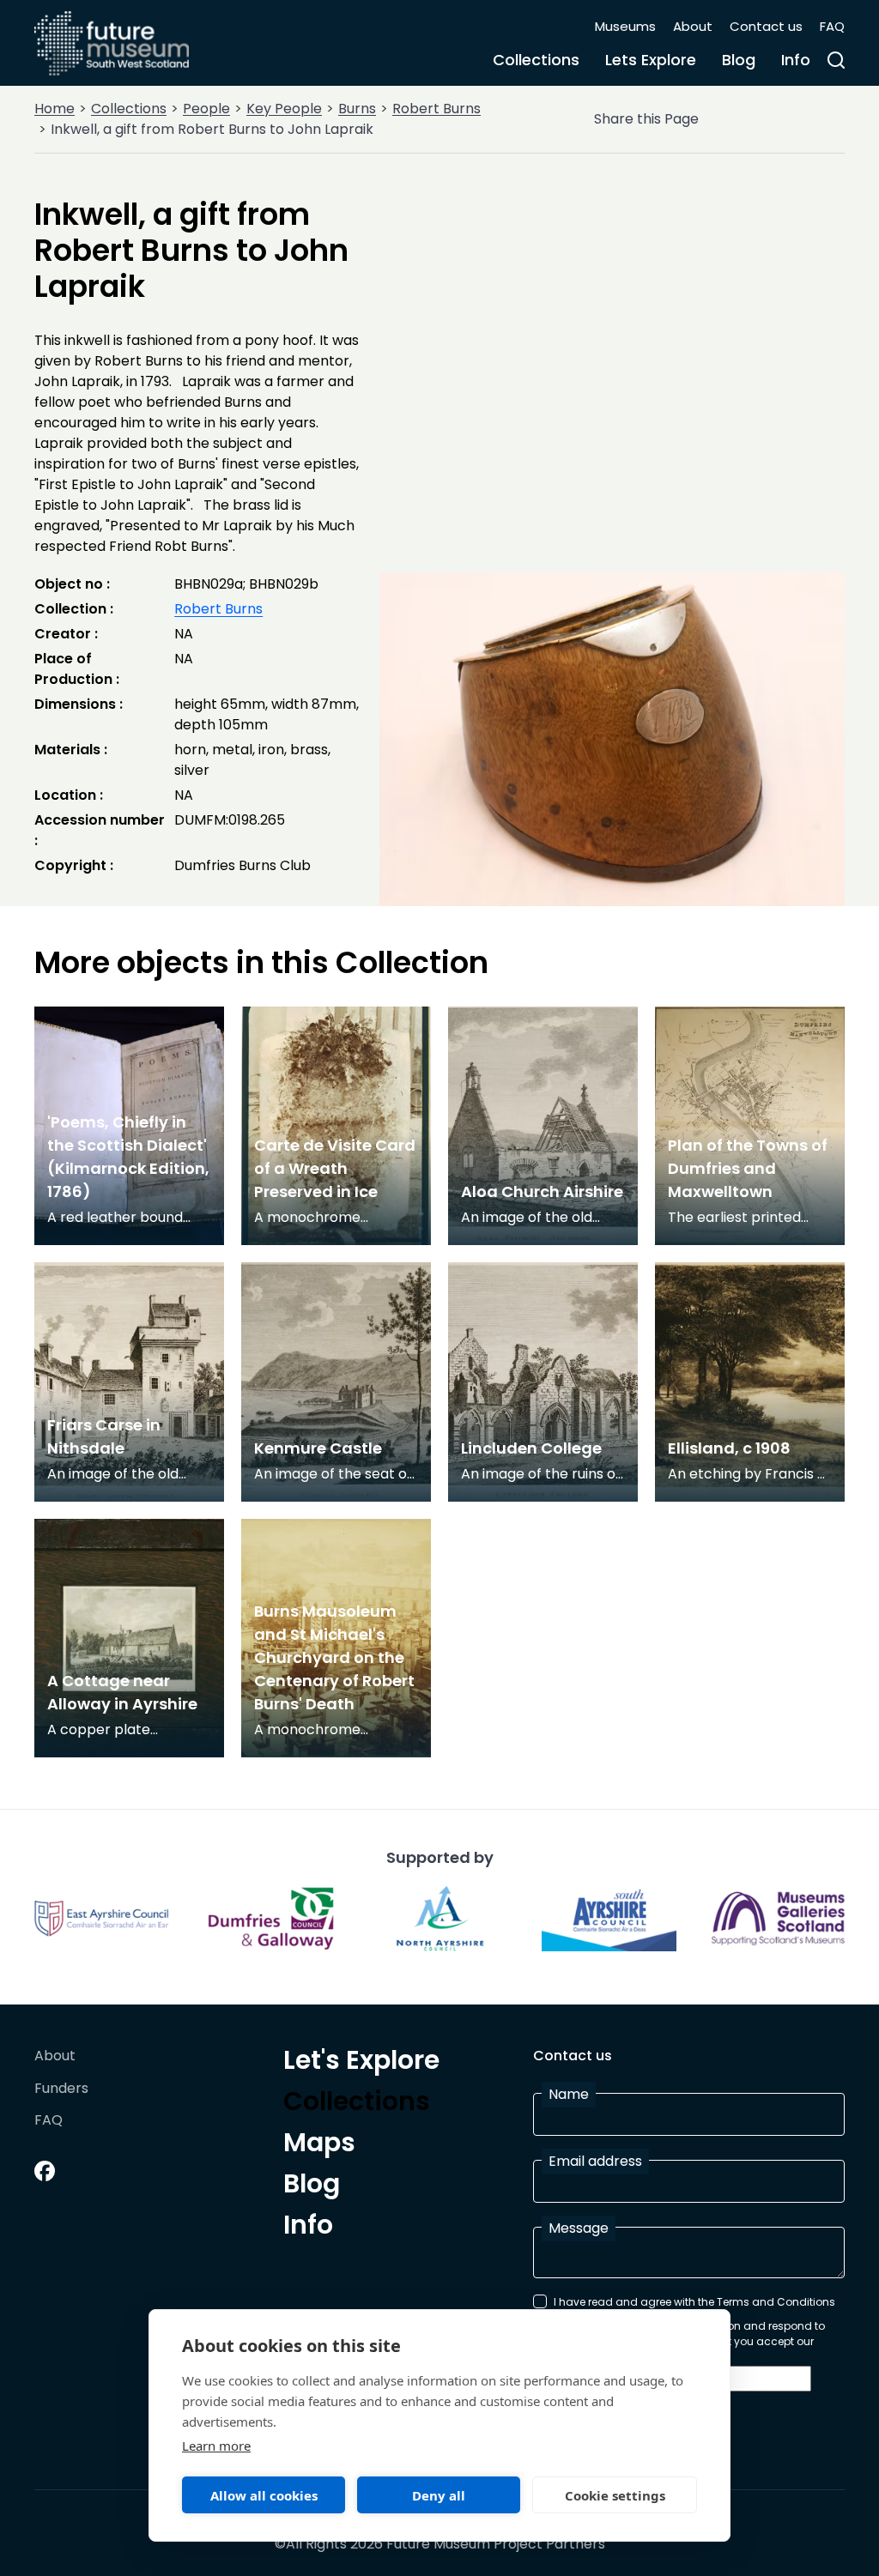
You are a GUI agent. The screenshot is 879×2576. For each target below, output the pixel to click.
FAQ (832, 26)
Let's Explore (361, 2063)
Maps (319, 2145)
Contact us (766, 26)
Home (55, 109)
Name (569, 2094)
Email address (595, 2161)
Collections (536, 60)
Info (796, 60)
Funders (61, 2089)
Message (579, 2228)
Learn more (216, 2446)
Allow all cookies (264, 2495)
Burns (357, 109)
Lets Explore (651, 60)
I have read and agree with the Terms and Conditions (694, 2302)
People (206, 109)
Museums (625, 26)
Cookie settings (615, 2495)
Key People (284, 109)
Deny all (439, 2495)
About (693, 26)
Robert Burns (436, 109)
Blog (739, 60)
